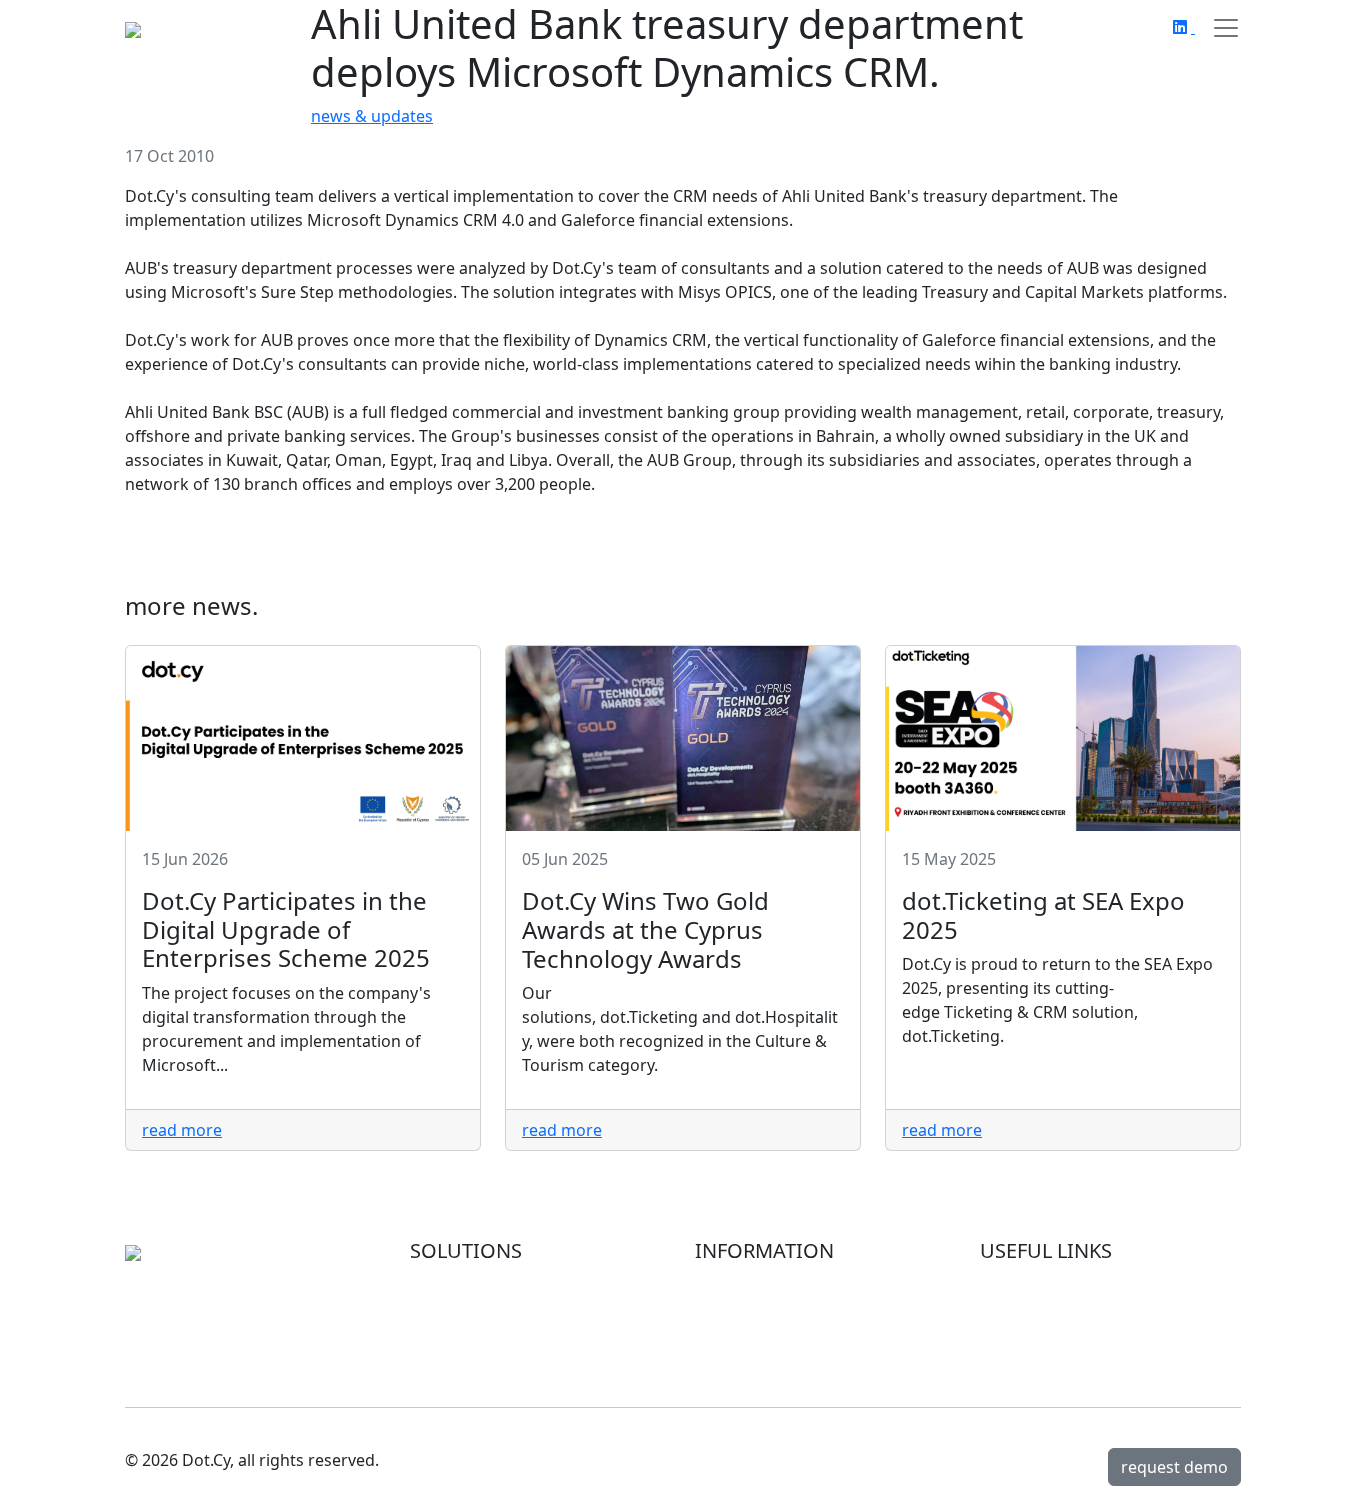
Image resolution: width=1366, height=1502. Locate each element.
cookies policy (1033, 1331)
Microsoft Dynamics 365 (501, 1283)
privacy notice (1032, 1307)
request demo (1174, 1467)
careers (723, 1331)
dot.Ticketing (459, 1331)
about (717, 1283)
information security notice (1083, 1283)
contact (723, 1355)
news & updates (372, 116)
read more (182, 1130)
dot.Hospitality (465, 1307)
